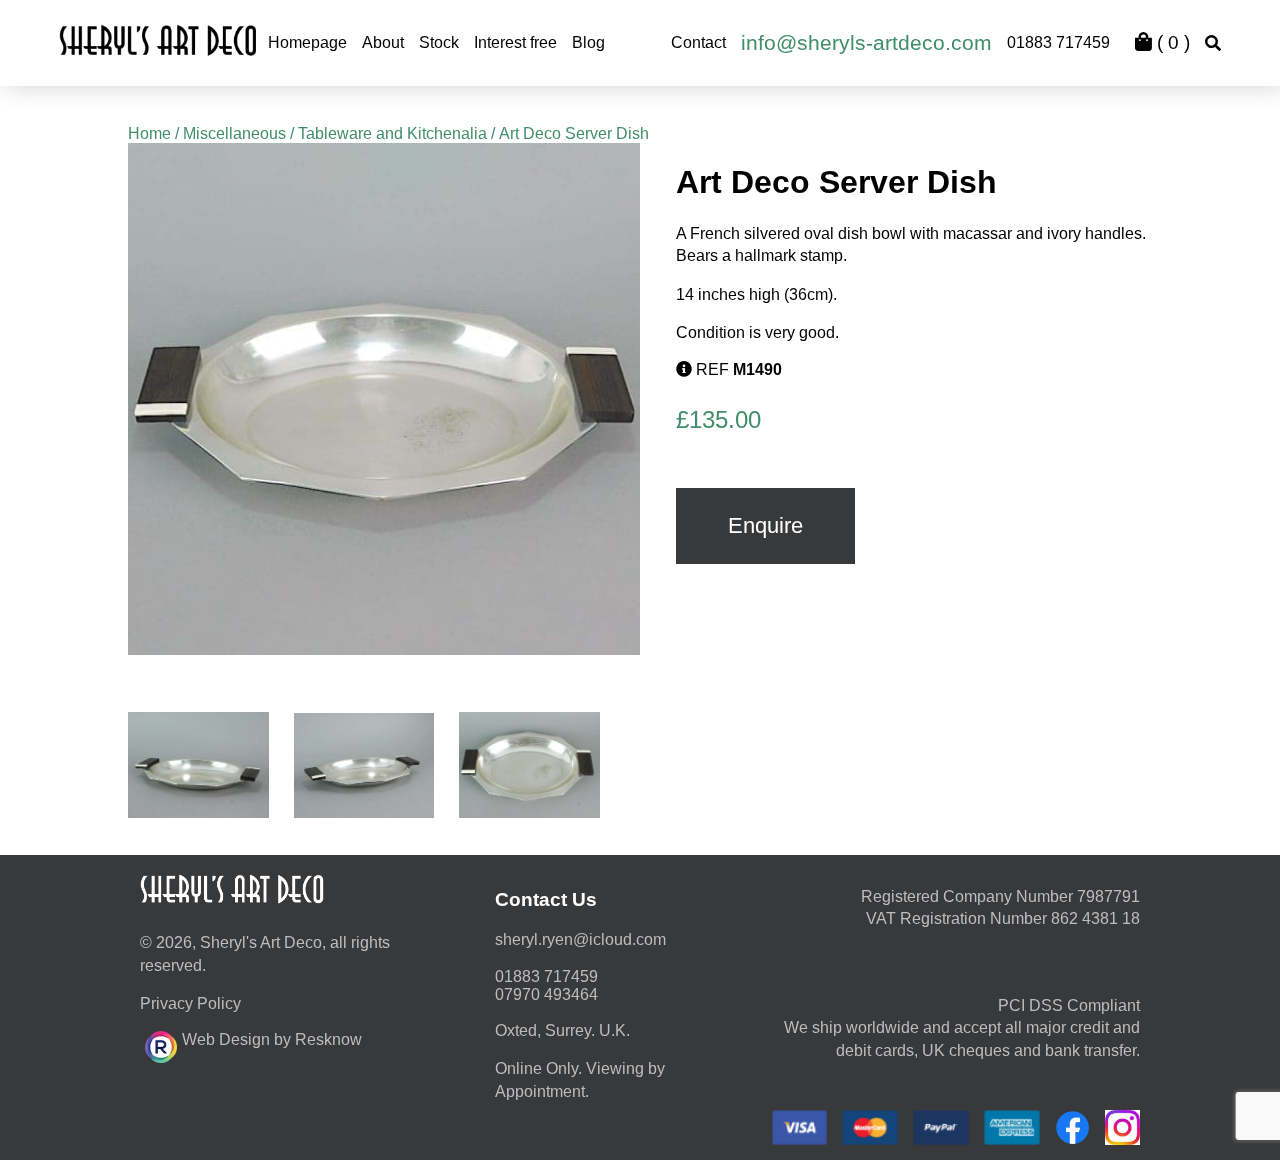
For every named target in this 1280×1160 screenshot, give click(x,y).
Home (149, 133)
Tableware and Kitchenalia (392, 133)
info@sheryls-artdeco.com (866, 42)
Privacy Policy (190, 1003)
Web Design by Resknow (272, 1039)
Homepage (307, 42)
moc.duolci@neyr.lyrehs (580, 939)
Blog (588, 42)
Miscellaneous (234, 133)
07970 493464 (546, 994)
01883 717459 (1058, 42)
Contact (698, 42)
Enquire (765, 525)
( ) (1171, 42)
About (383, 42)
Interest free (515, 42)
